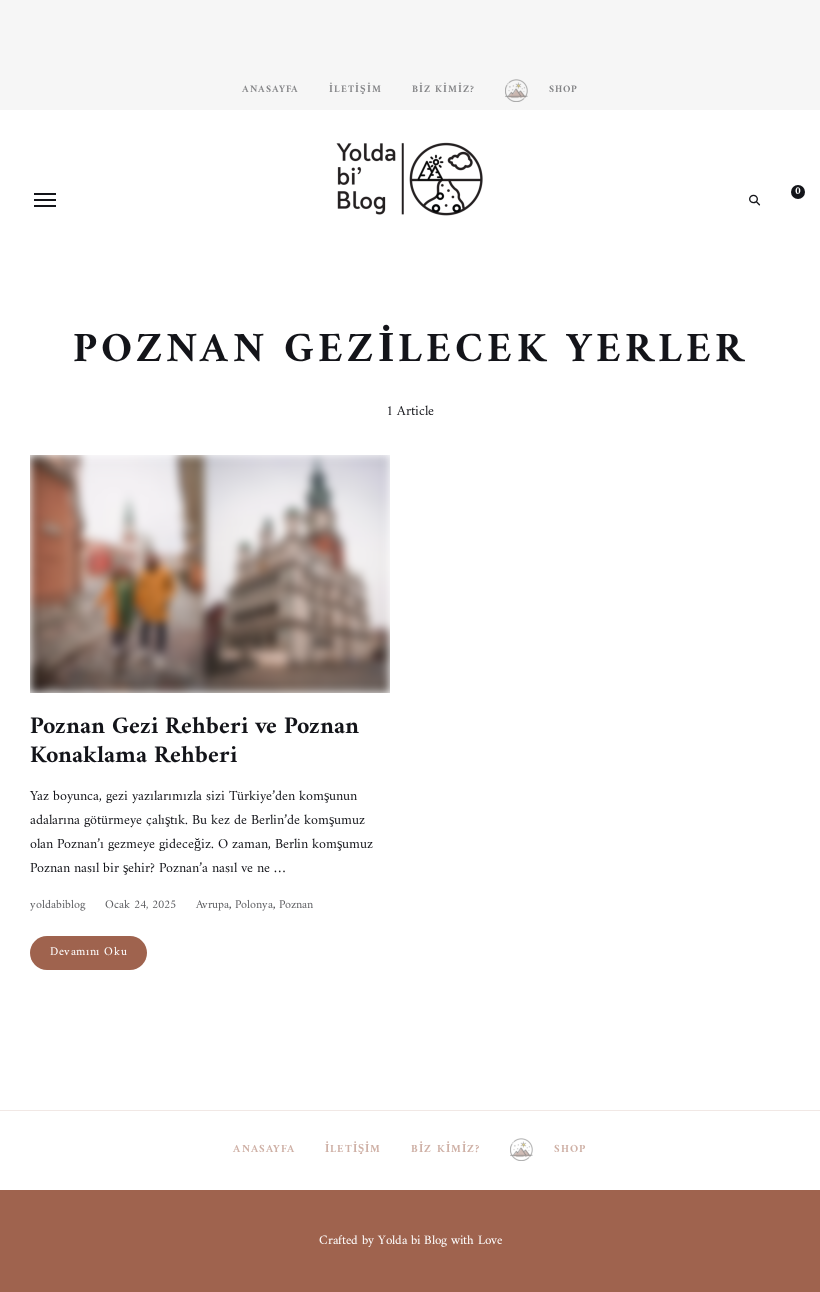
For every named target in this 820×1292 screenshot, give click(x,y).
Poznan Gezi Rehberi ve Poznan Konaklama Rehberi (194, 741)
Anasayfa (270, 89)
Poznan (296, 905)
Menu (45, 200)
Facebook (380, 269)
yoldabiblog (57, 905)
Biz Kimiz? (443, 89)
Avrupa (212, 905)
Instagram (350, 269)
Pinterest (410, 269)
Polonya (254, 905)
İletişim (355, 89)
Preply (470, 269)
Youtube (440, 269)
